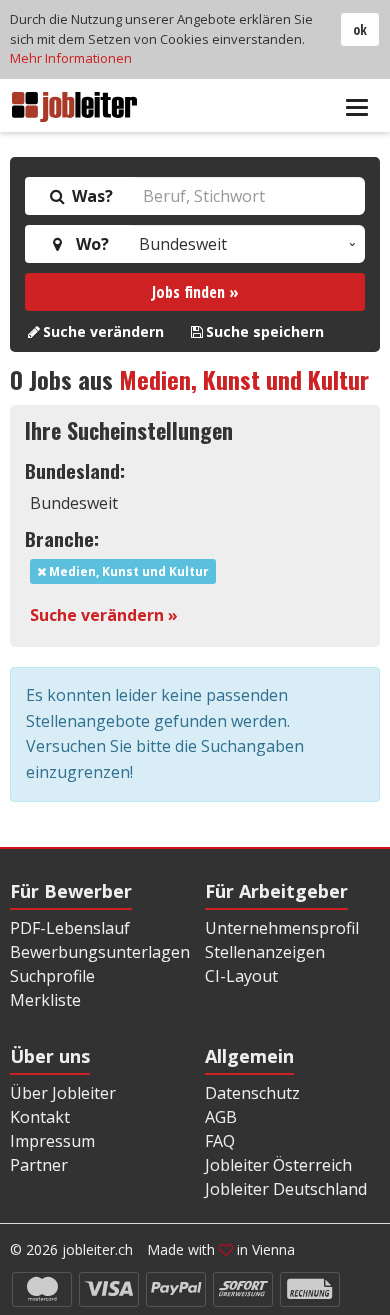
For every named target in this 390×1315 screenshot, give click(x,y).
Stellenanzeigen (265, 952)
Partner (39, 1165)
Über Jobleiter (63, 1093)
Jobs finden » (195, 292)
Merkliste (45, 1000)
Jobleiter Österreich (278, 1165)
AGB (221, 1117)
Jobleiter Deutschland (286, 1189)
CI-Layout (241, 976)
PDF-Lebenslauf (70, 928)
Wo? (88, 244)
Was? (90, 196)
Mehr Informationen (71, 58)
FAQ (220, 1141)
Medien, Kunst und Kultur (244, 379)
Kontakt (40, 1117)
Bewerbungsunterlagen (100, 952)
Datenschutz (252, 1093)
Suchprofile (52, 976)
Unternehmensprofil (282, 928)
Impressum (52, 1141)
